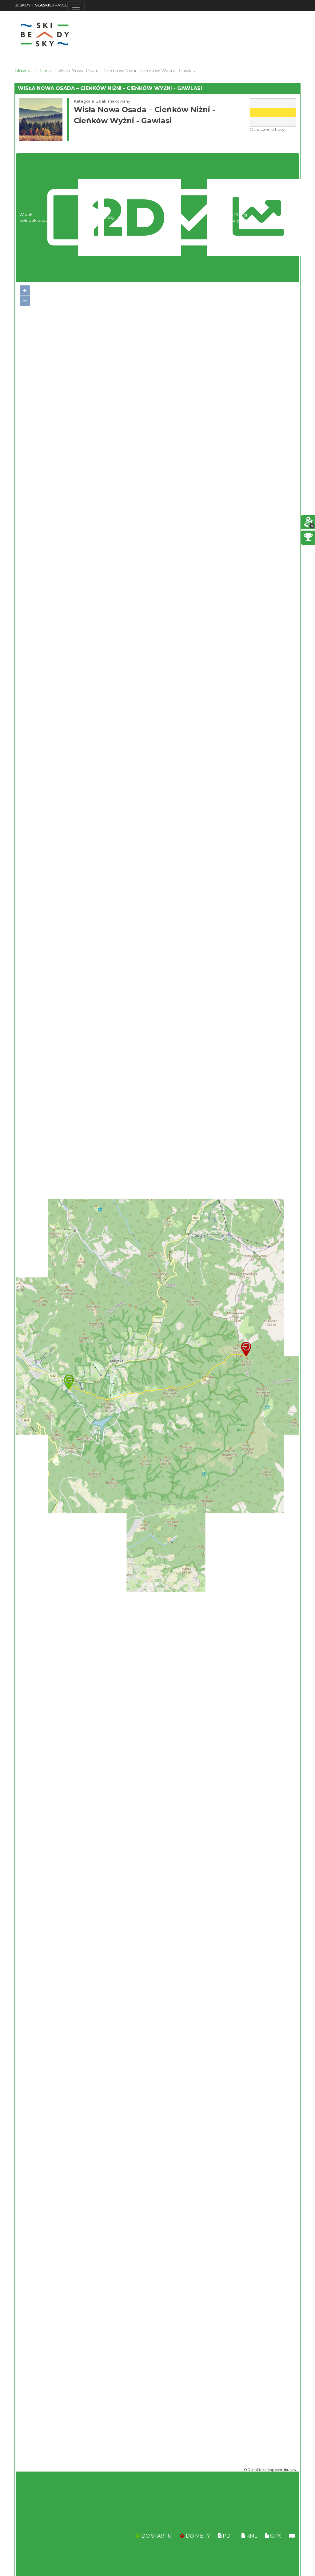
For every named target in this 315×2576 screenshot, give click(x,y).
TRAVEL (51, 5)
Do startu (156, 2536)
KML (251, 2536)
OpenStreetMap (261, 2470)
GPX (275, 2536)
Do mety (197, 2536)
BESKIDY (22, 5)
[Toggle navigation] (76, 7)
